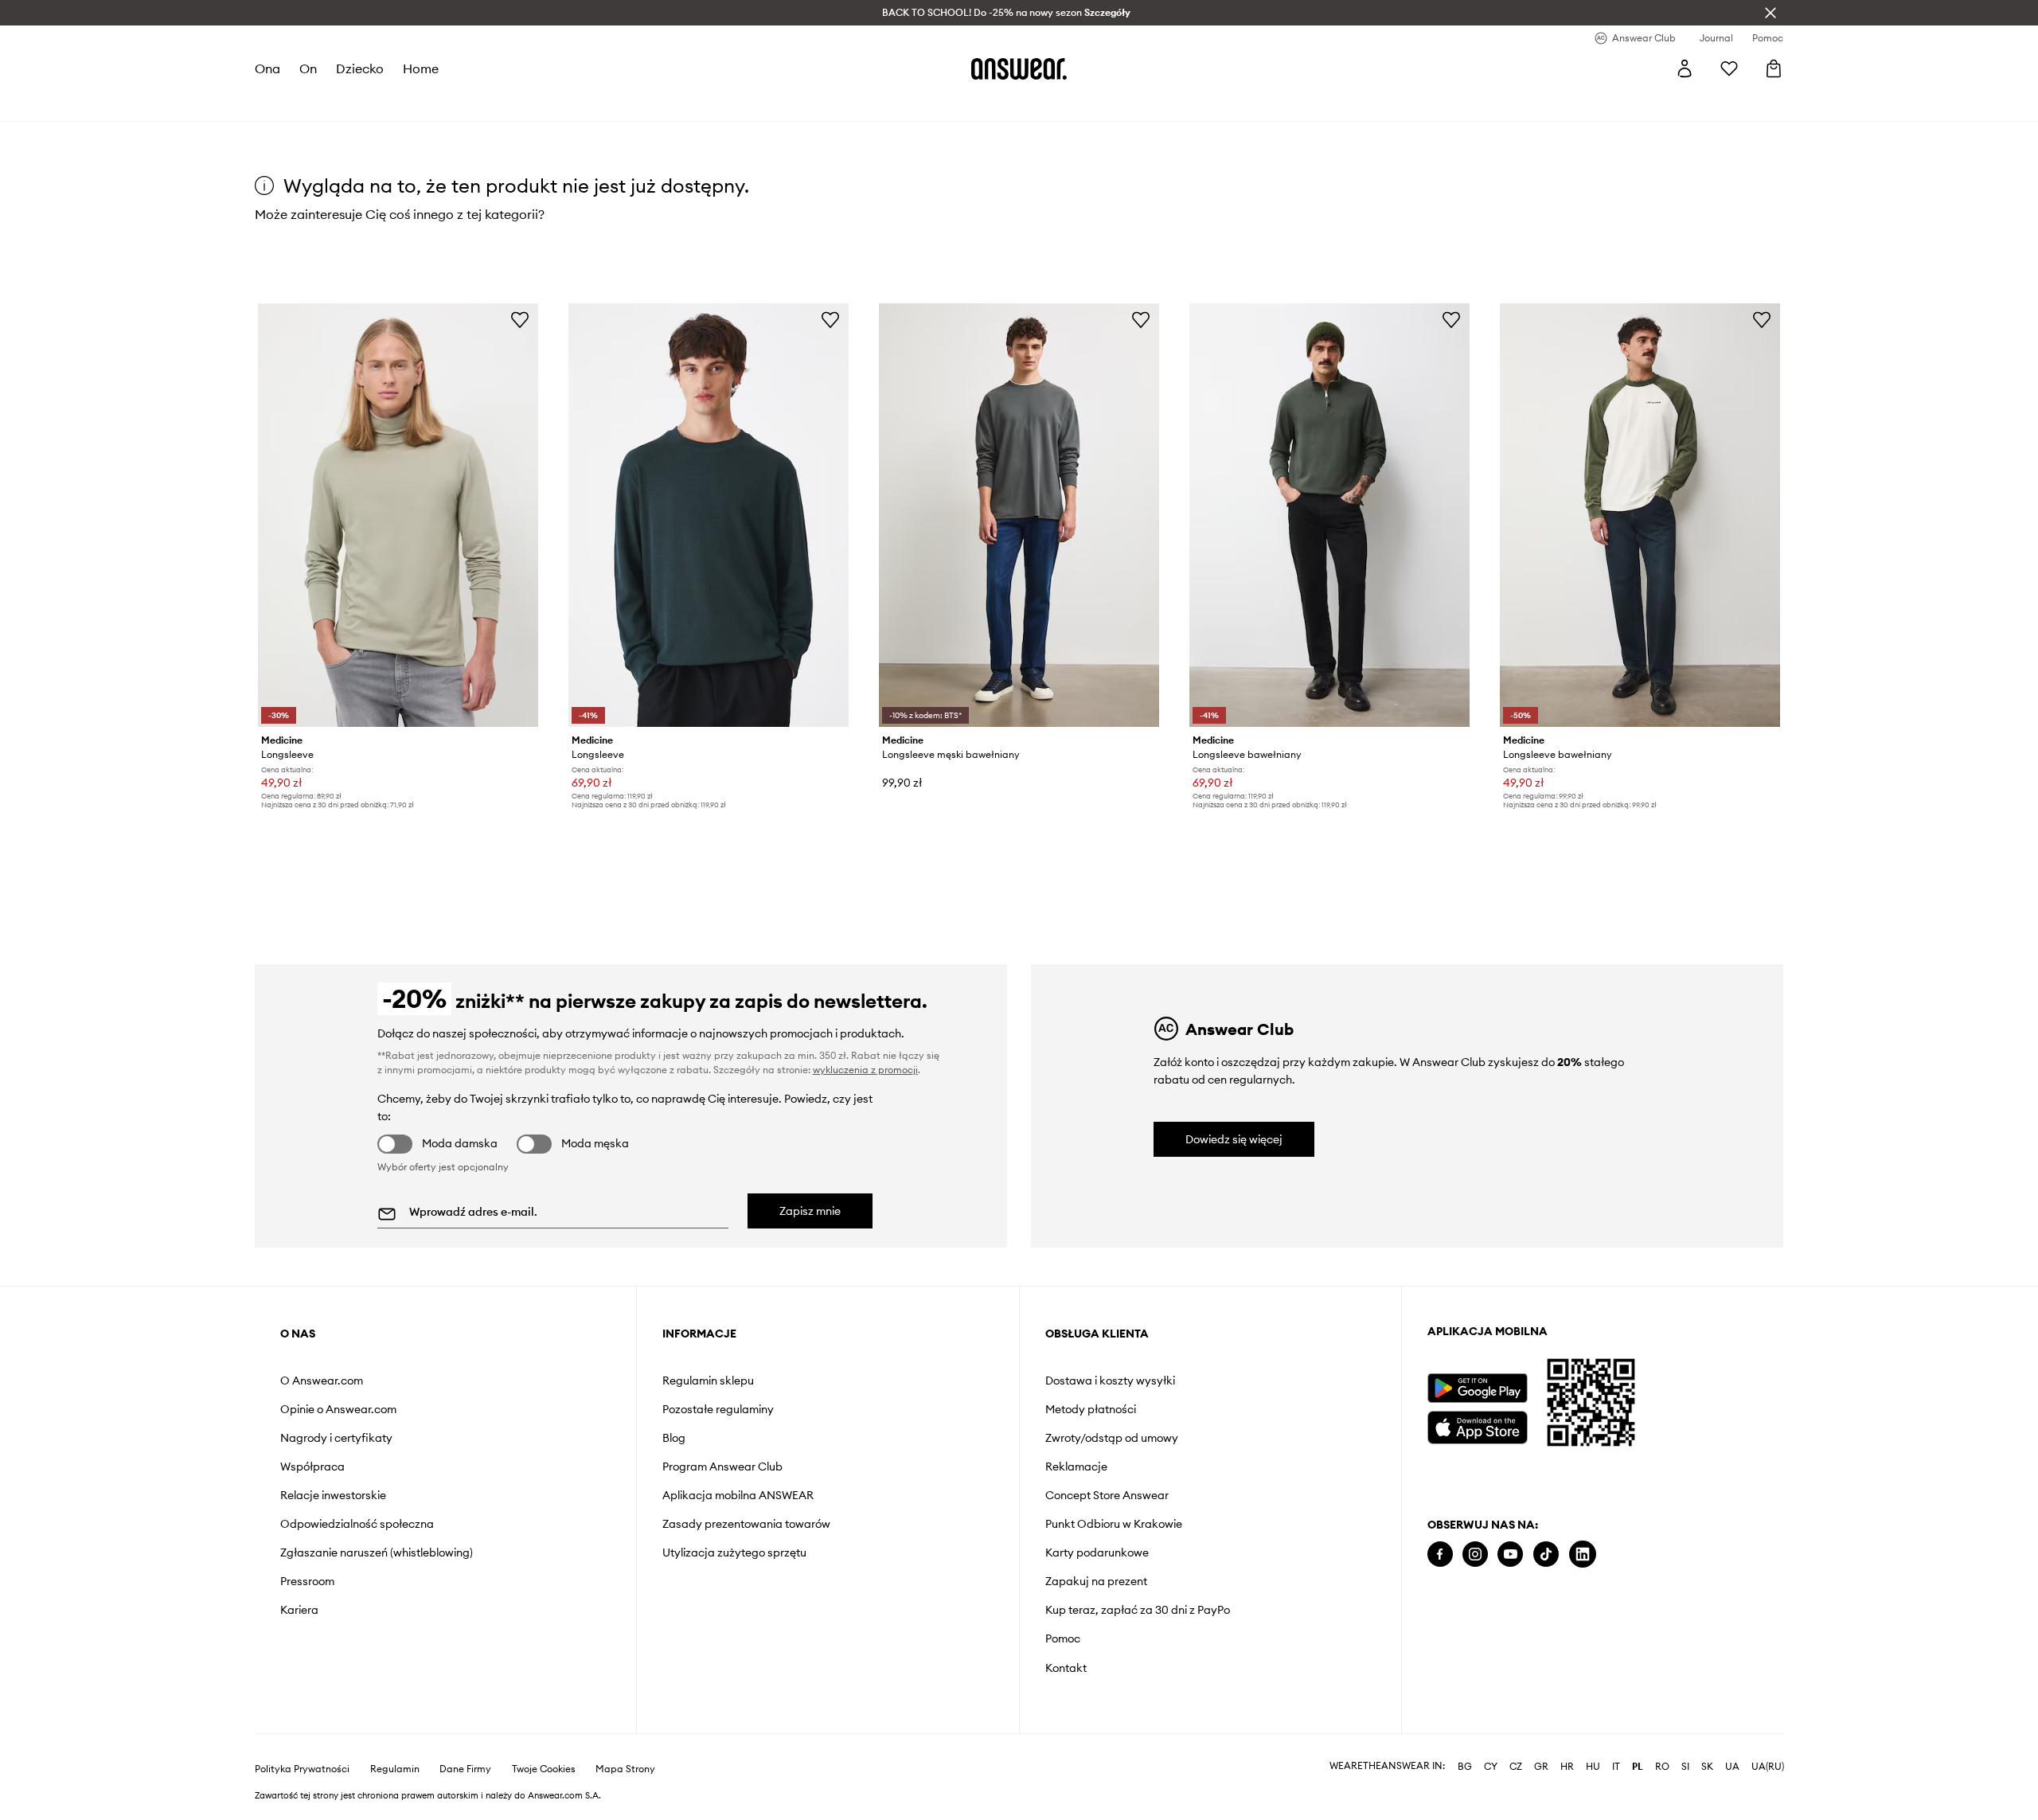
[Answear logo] (1019, 68)
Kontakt (1066, 1668)
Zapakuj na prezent (1096, 1581)
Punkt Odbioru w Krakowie (1114, 1524)
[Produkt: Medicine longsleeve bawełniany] (1329, 515)
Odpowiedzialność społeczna (357, 1524)
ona (267, 68)
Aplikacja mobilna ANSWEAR (738, 1495)
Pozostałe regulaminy (718, 1409)
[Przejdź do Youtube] (1510, 1554)
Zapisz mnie (810, 1211)
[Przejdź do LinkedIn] (1583, 1554)
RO (1662, 1767)
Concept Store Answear (1107, 1495)
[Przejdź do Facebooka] (1440, 1554)
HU (1593, 1767)
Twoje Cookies (544, 1769)
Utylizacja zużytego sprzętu (734, 1552)
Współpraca (312, 1467)
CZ (1516, 1767)
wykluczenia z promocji (865, 1070)
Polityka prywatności (302, 1769)
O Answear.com (322, 1381)
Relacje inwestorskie (333, 1495)
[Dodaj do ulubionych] (520, 319)
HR (1567, 1767)
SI (1685, 1767)
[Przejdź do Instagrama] (1475, 1554)
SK (1707, 1767)
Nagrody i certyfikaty (336, 1438)
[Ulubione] (1729, 68)
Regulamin (395, 1769)
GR (1541, 1767)
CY (1491, 1767)
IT (1616, 1767)
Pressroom (307, 1581)
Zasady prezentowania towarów (746, 1524)
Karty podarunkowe (1097, 1552)
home (421, 68)
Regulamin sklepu (708, 1381)
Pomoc (1063, 1638)
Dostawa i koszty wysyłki (1110, 1381)
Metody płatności (1091, 1409)
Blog (674, 1438)
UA (1732, 1767)
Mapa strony (625, 1769)
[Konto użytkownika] (1685, 68)
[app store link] (1477, 1426)
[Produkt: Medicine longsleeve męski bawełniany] (1019, 515)
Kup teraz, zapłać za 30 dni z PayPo (1138, 1610)
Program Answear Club (722, 1467)
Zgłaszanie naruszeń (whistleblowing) (377, 1552)
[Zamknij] (1771, 13)
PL (1638, 1767)
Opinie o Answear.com (338, 1409)
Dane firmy (465, 1769)
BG (1465, 1767)
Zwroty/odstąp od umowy (1112, 1438)
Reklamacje (1076, 1467)
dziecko (360, 68)
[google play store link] (1477, 1388)
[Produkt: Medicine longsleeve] (398, 515)
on (308, 68)
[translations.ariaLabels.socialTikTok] (1546, 1554)
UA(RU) (1768, 1767)
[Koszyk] (1774, 68)
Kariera (299, 1610)
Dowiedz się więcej (1234, 1139)
